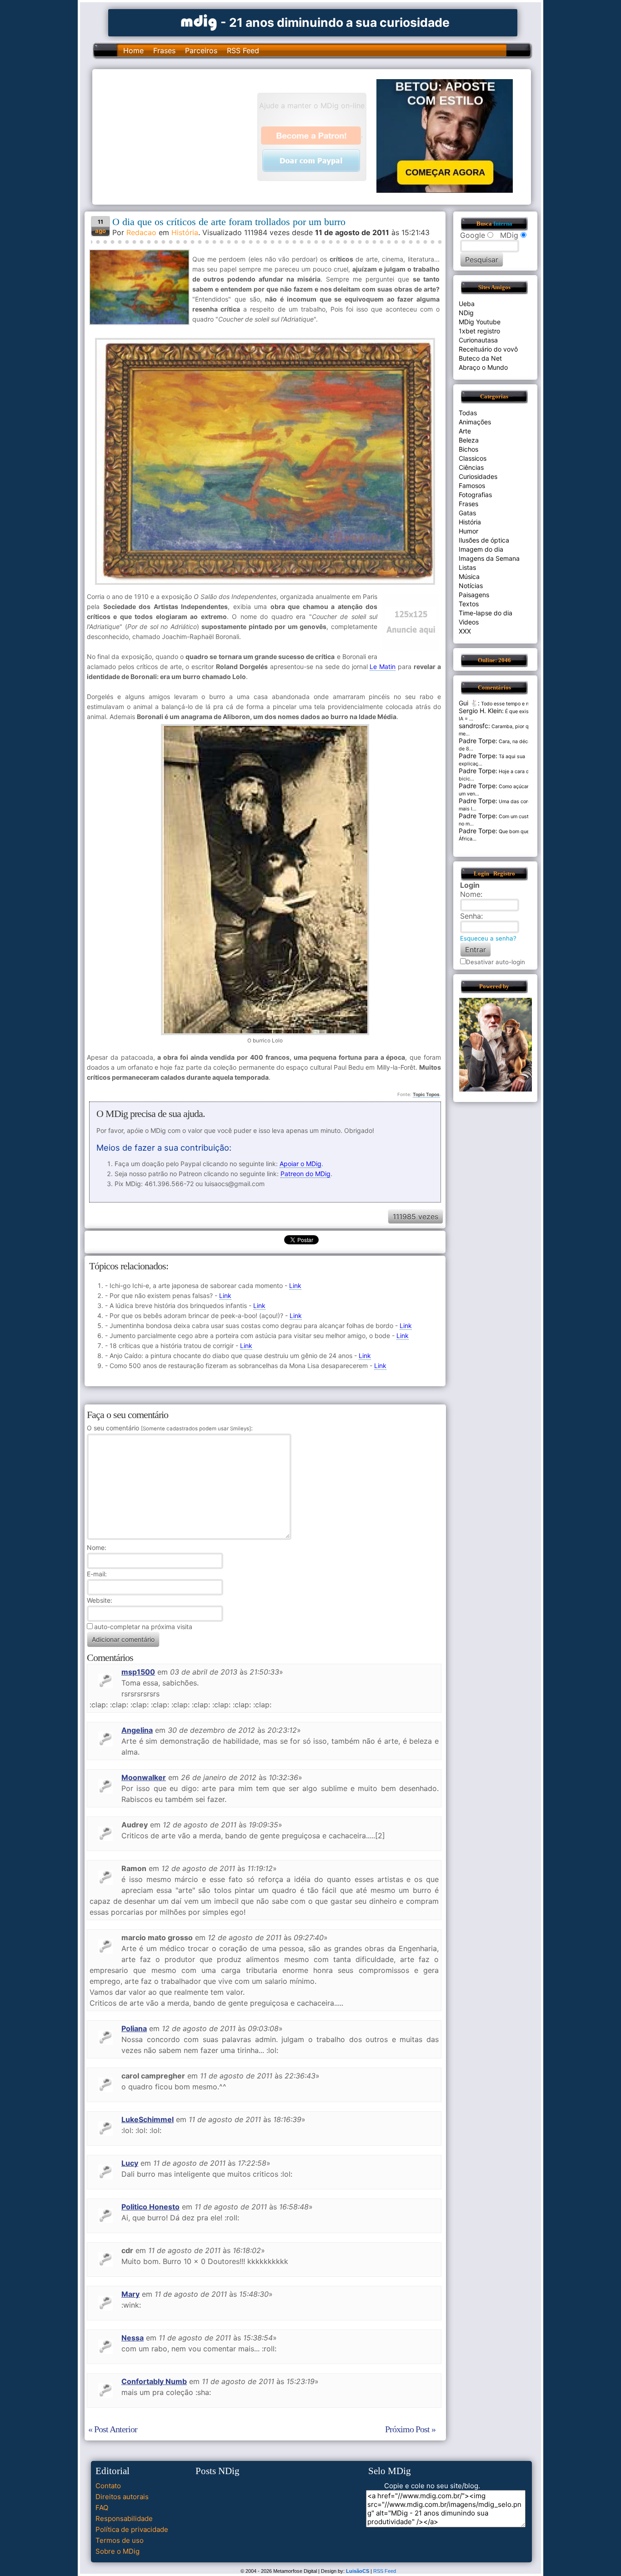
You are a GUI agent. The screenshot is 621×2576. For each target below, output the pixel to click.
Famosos (472, 486)
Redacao (141, 232)
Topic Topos (426, 1094)
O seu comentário (169, 1428)
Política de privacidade (132, 2529)
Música (469, 576)
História (185, 232)
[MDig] (199, 22)
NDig (466, 313)
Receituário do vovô (488, 349)
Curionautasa (478, 340)
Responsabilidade (124, 2518)
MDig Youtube (480, 322)
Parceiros (201, 50)
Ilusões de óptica (484, 540)
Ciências (471, 467)
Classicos (473, 458)
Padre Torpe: (478, 741)
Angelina (137, 1730)
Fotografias (475, 495)
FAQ (102, 2508)
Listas (467, 567)
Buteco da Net (480, 358)
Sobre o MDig (118, 2551)
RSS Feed (243, 50)
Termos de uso (120, 2540)
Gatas (467, 513)
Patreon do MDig (305, 1174)
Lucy (130, 2163)
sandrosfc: (474, 726)
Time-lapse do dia (486, 613)
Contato (108, 2486)
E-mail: (97, 1574)
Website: (100, 1600)
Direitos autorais (122, 2497)
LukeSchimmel (148, 2119)
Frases (164, 50)
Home (133, 50)
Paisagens (474, 595)
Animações (475, 422)
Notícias (471, 586)
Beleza (469, 440)
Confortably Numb (154, 2381)
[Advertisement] (179, 136)
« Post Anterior (113, 2429)
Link (295, 1285)
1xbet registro (479, 331)
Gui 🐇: (469, 703)
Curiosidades (478, 476)
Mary (130, 2294)
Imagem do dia (481, 549)
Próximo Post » (410, 2429)
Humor (468, 531)
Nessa (133, 2338)
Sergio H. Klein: (481, 711)
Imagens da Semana (489, 558)
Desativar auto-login (496, 962)
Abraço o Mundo (483, 367)
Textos (469, 604)
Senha (471, 916)
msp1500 (138, 1672)
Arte (465, 431)
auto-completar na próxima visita (143, 1627)
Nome (96, 1547)
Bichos (468, 449)
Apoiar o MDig (300, 1164)
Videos (469, 622)
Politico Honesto (150, 2207)
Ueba (467, 304)
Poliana (134, 2028)
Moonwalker (144, 1777)
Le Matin (383, 667)
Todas (468, 413)
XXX (465, 631)
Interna (503, 224)
